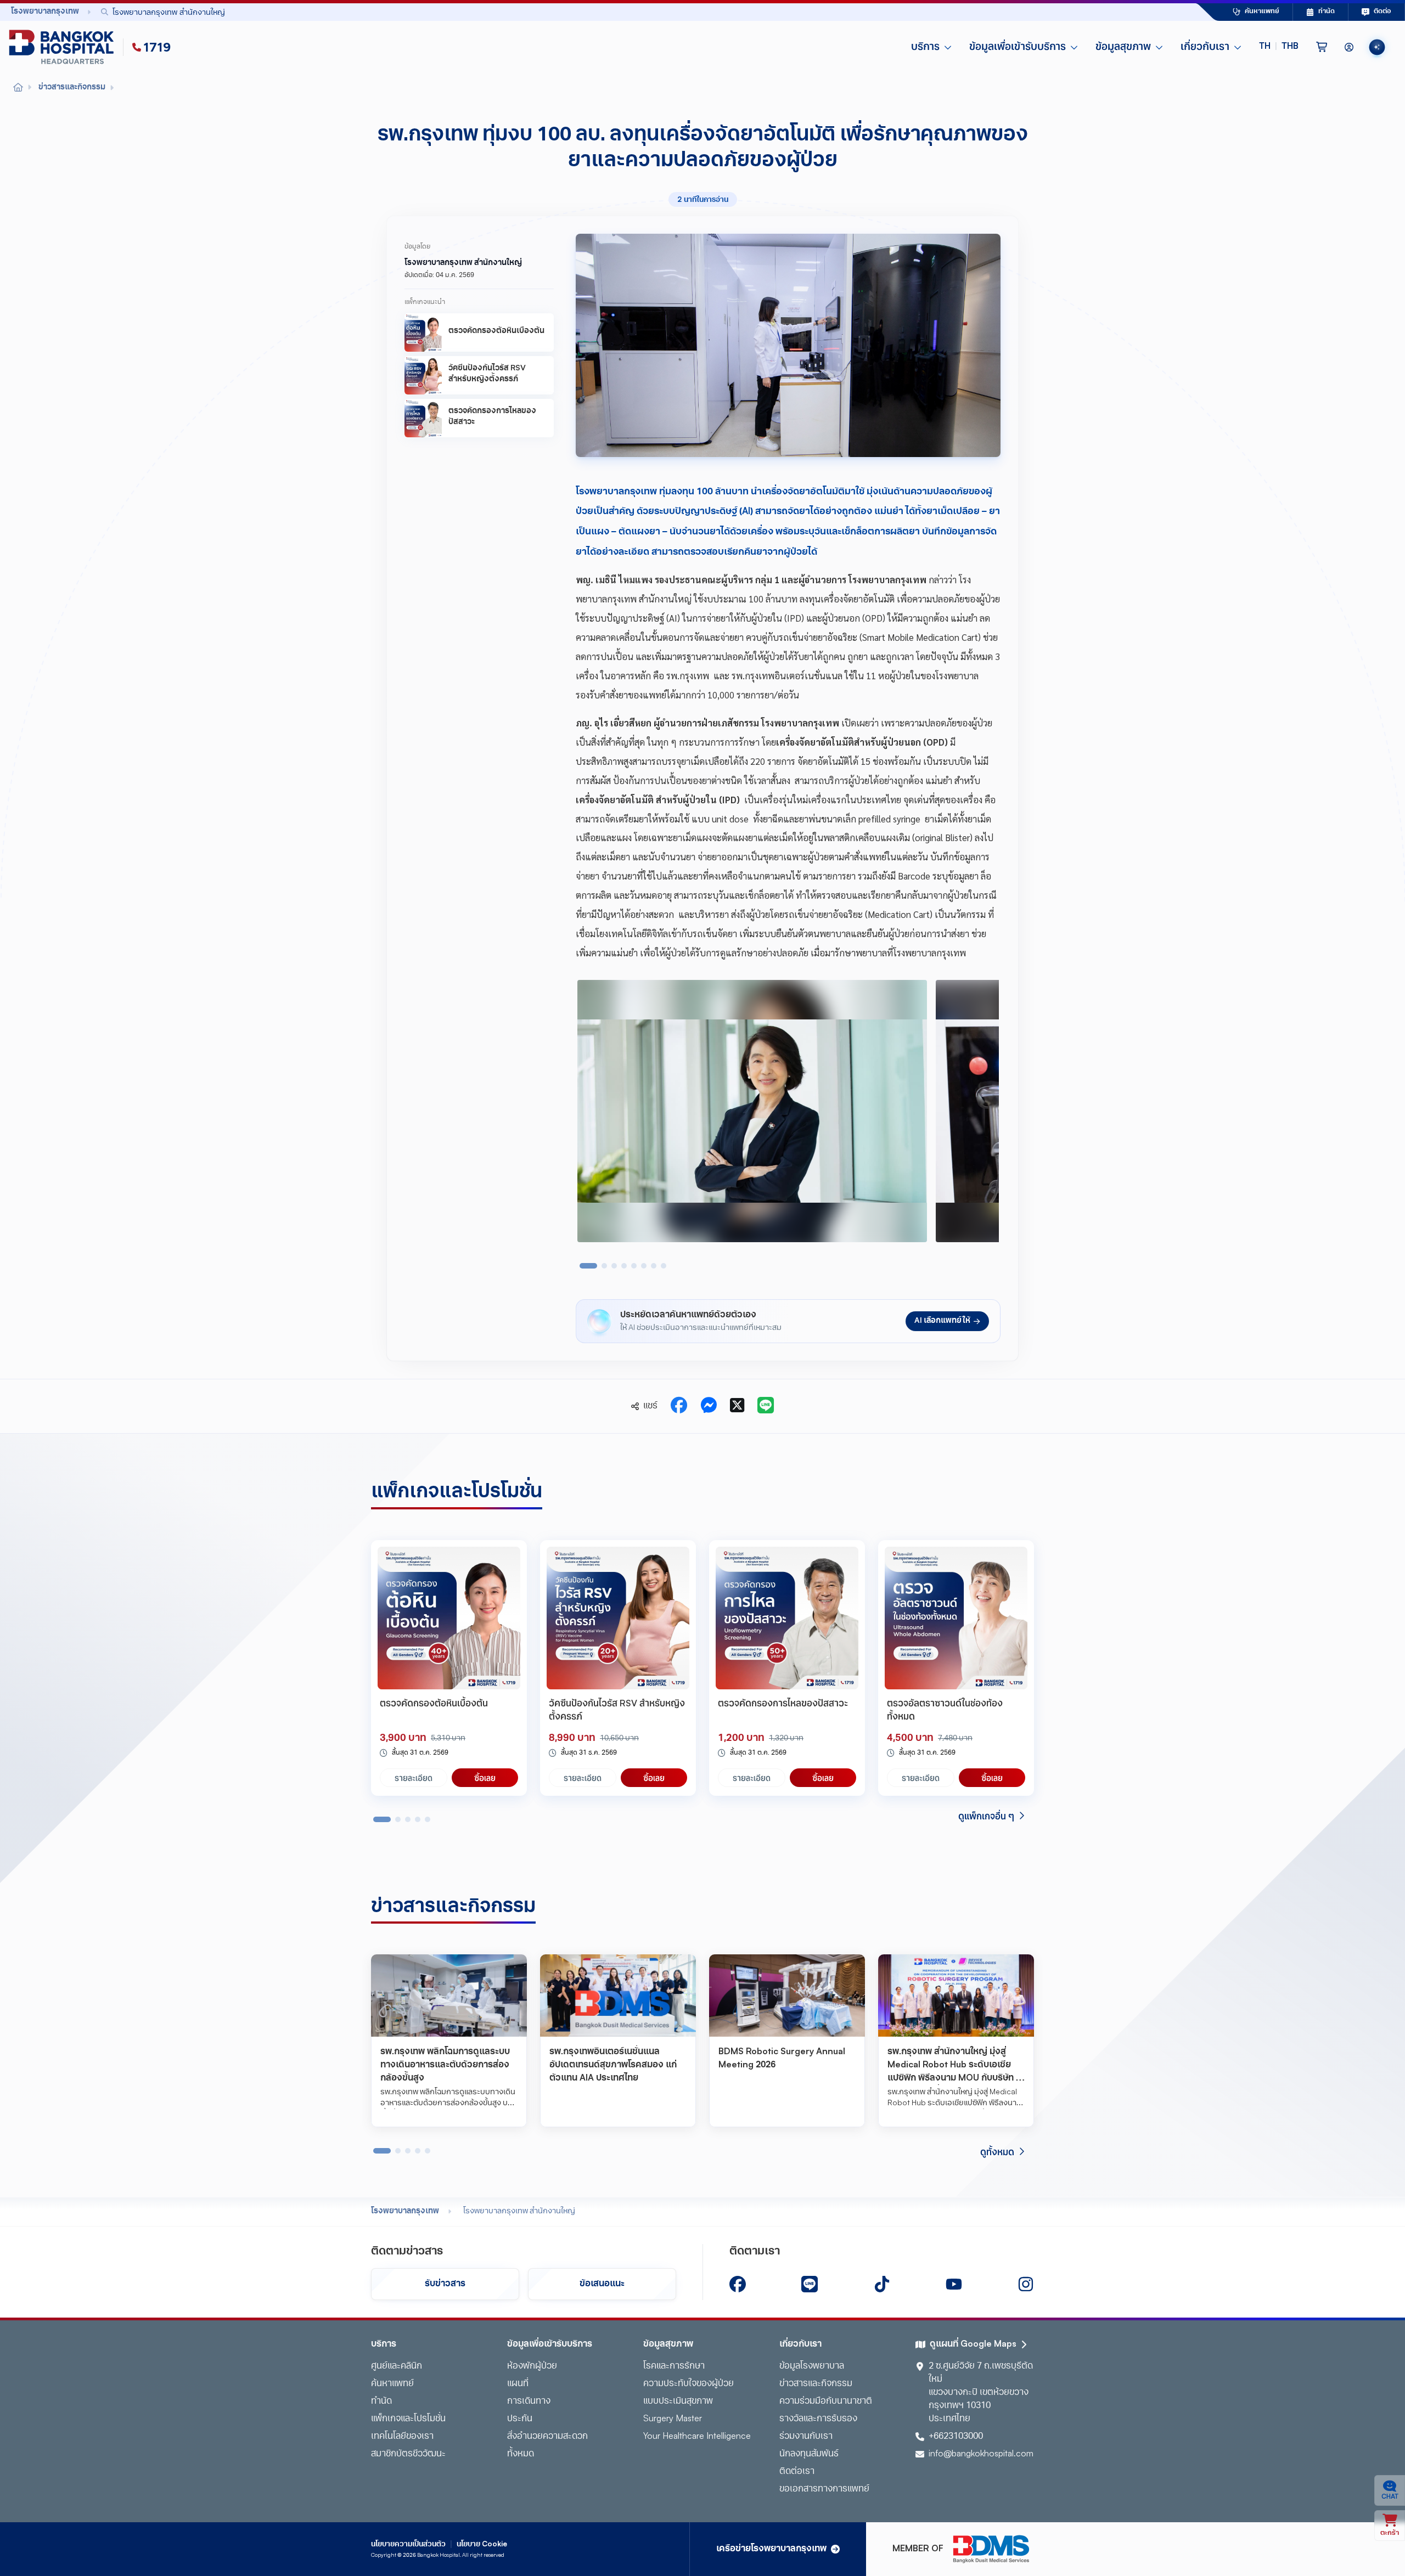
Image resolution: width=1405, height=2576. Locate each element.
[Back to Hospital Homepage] (18, 88)
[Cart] (1322, 47)
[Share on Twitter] (737, 1406)
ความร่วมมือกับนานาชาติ (826, 2402)
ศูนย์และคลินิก (397, 2366)
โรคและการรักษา (674, 2366)
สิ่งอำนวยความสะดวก (547, 2437)
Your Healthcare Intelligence (697, 2437)
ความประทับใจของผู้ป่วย (689, 2384)
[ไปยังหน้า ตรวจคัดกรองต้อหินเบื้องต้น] (449, 1618)
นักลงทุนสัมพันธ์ (809, 2454)
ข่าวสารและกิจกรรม (816, 2384)
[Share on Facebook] (679, 1406)
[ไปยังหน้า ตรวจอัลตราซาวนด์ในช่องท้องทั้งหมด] (956, 1618)
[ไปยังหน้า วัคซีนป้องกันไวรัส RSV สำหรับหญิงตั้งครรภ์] (618, 1618)
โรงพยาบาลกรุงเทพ (405, 2211)
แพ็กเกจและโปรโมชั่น (408, 2419)
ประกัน (520, 2419)
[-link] (738, 2284)
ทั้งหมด (521, 2454)
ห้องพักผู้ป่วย (532, 2366)
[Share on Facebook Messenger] (709, 1406)
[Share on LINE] (766, 1406)
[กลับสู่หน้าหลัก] (64, 47)
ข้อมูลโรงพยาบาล (812, 2366)
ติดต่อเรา (797, 2472)
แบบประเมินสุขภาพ (678, 2402)
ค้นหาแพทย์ (392, 2384)
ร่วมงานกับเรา (806, 2437)
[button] (1279, 47)
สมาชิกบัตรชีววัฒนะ (408, 2454)
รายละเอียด (414, 1778)
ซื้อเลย (485, 1778)
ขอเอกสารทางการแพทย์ (824, 2489)
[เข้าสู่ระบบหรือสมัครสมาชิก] (1349, 47)
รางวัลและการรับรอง (818, 2419)
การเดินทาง (529, 2402)
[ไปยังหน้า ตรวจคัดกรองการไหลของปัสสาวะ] (787, 1618)
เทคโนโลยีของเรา (402, 2437)
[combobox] (623, 12)
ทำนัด (381, 2402)
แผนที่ (518, 2384)
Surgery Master (673, 2419)
